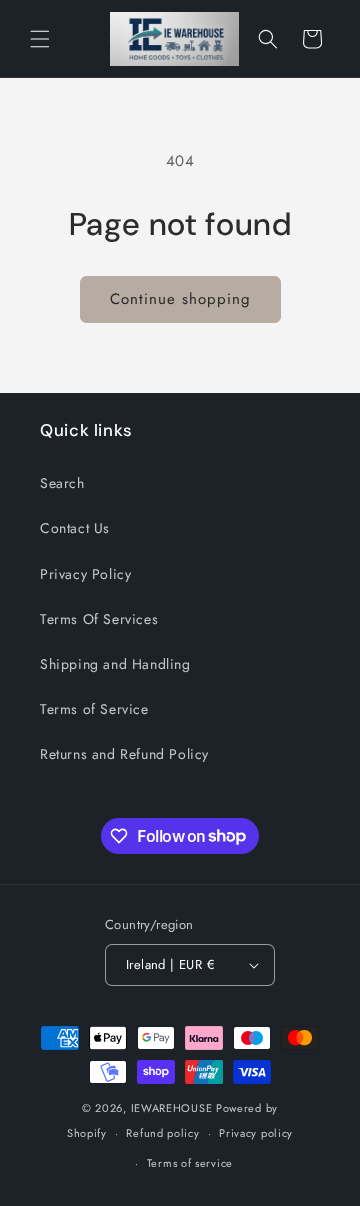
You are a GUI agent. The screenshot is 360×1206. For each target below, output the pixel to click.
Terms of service (190, 1163)
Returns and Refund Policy (124, 754)
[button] (40, 39)
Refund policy (162, 1133)
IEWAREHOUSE (172, 1108)
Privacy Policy (85, 574)
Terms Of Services (99, 619)
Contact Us (75, 528)
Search (62, 483)
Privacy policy (256, 1133)
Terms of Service (94, 709)
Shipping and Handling (115, 664)
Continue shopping (180, 299)
